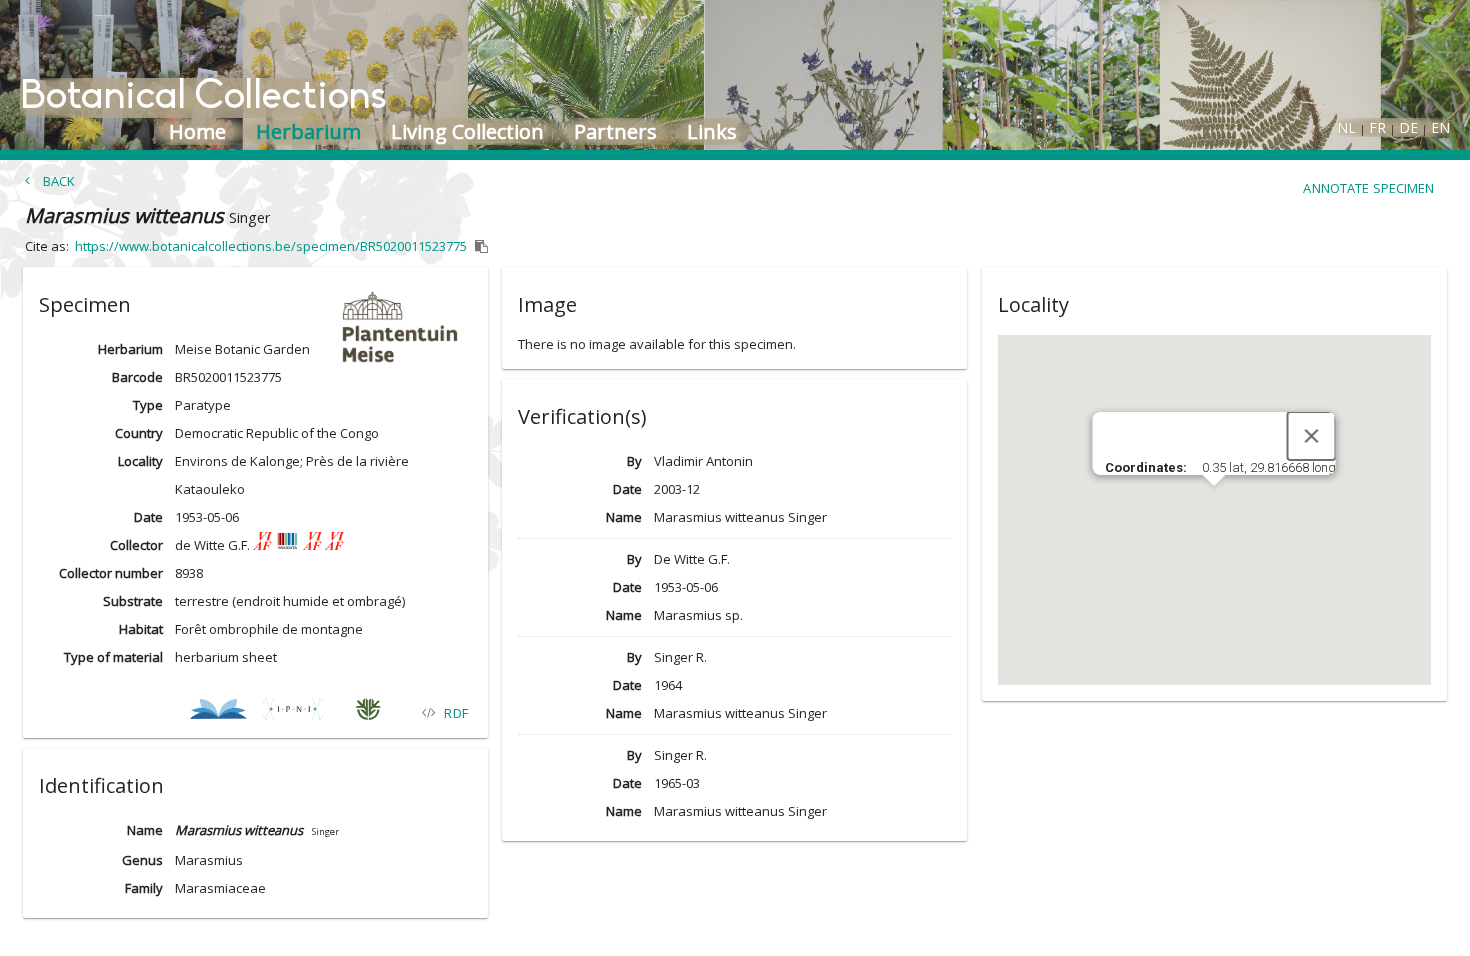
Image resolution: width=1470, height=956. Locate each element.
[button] (255, 301)
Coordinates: (1147, 467)
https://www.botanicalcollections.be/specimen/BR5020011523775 (271, 246)
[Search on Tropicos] (367, 712)
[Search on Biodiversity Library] (217, 712)
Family (144, 888)
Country (139, 433)
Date (148, 517)
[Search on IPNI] (292, 712)
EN (1440, 127)
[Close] (1312, 436)
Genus (142, 860)
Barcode (137, 377)
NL (1346, 127)
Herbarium (130, 349)
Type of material (113, 657)
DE (1408, 127)
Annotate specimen (1368, 188)
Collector (136, 545)
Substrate (133, 601)
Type (148, 405)
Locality (140, 461)
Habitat (141, 629)
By (634, 461)
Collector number (111, 573)
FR (1377, 127)
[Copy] (482, 247)
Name (145, 830)
